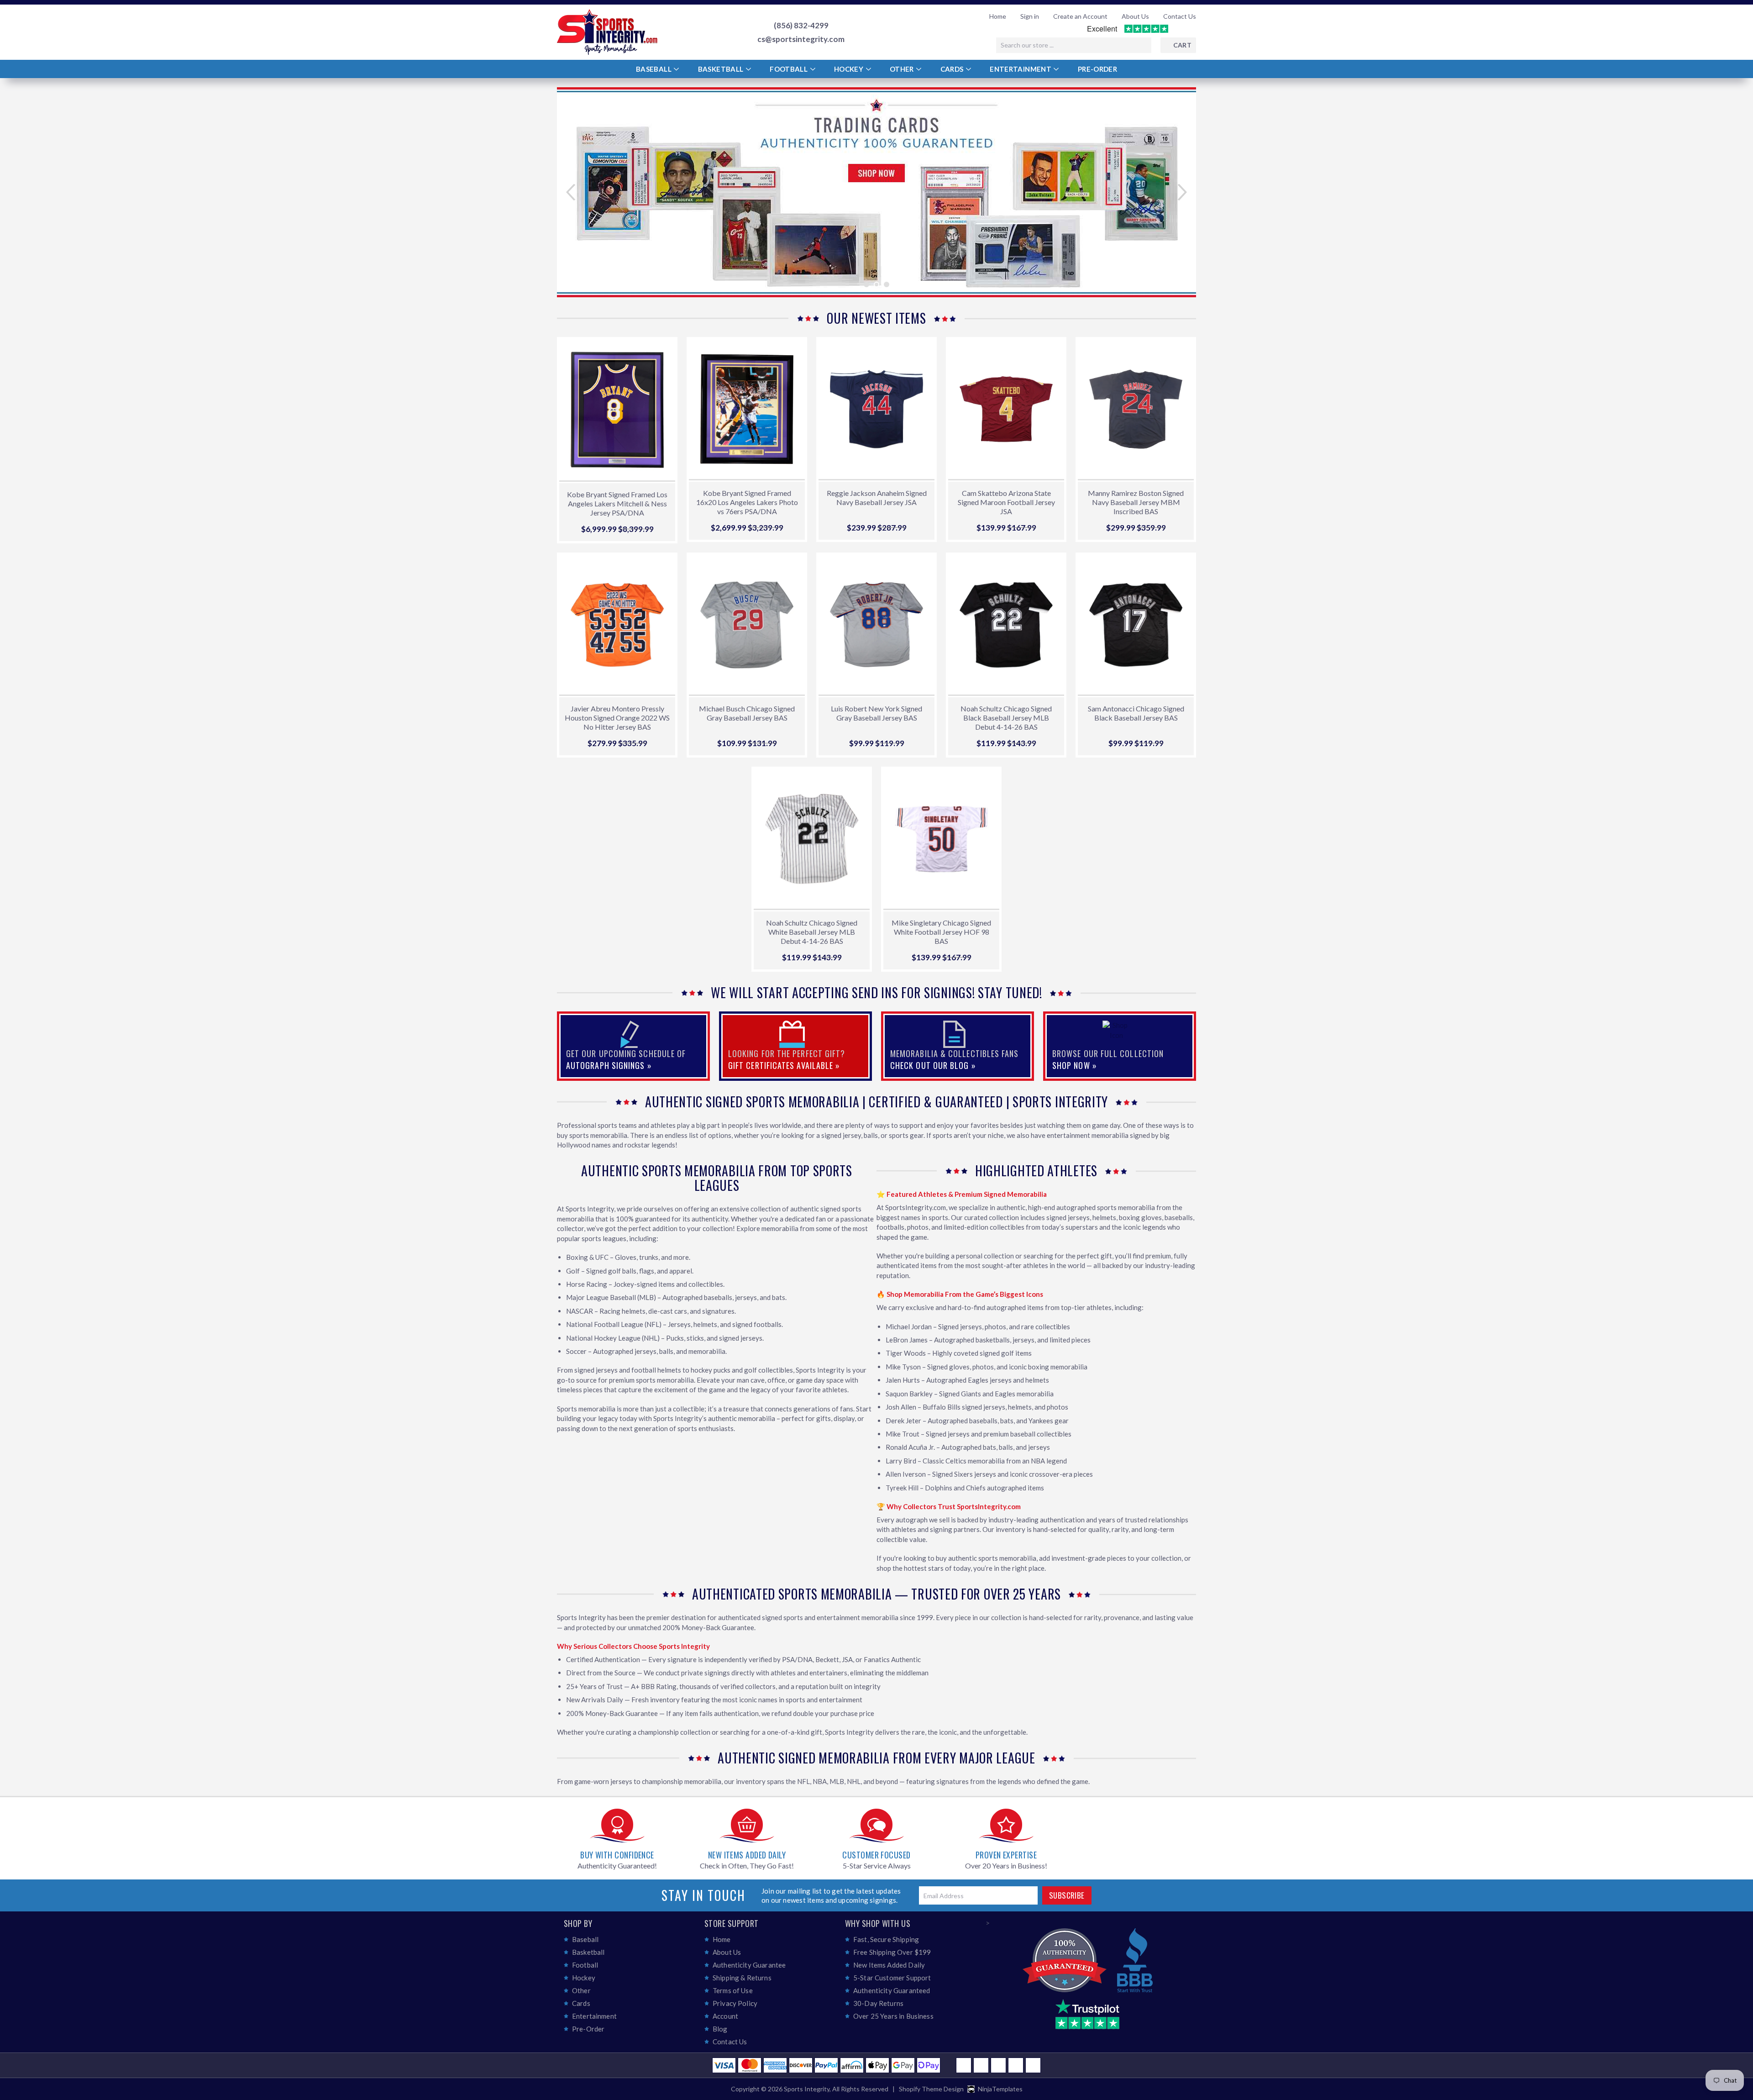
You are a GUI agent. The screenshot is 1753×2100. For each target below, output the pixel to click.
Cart (1182, 45)
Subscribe (1067, 1895)
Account (725, 2016)
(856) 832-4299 (801, 26)
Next (1177, 192)
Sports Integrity (807, 2089)
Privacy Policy (735, 2003)
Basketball (722, 69)
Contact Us (1180, 16)
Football (789, 69)
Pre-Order (1097, 69)
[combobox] (1074, 45)
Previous (576, 192)
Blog (720, 2029)
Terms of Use (733, 1990)
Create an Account (1080, 16)
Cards (953, 69)
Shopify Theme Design (931, 2089)
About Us (1135, 16)
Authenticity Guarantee (749, 1965)
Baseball (654, 69)
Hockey (850, 69)
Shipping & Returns (742, 1978)
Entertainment (1021, 69)
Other (903, 69)
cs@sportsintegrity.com (801, 39)
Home (998, 16)
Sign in (1030, 16)
